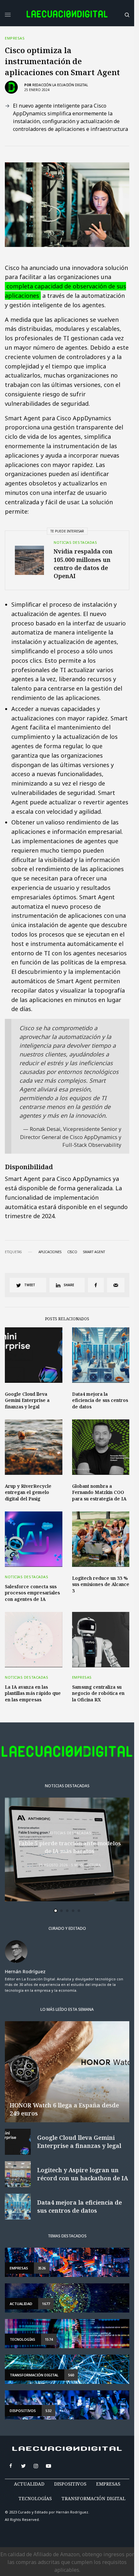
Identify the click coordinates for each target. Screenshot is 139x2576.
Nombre (31, 1287)
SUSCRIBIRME (46, 1380)
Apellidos (33, 1312)
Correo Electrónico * (46, 1262)
